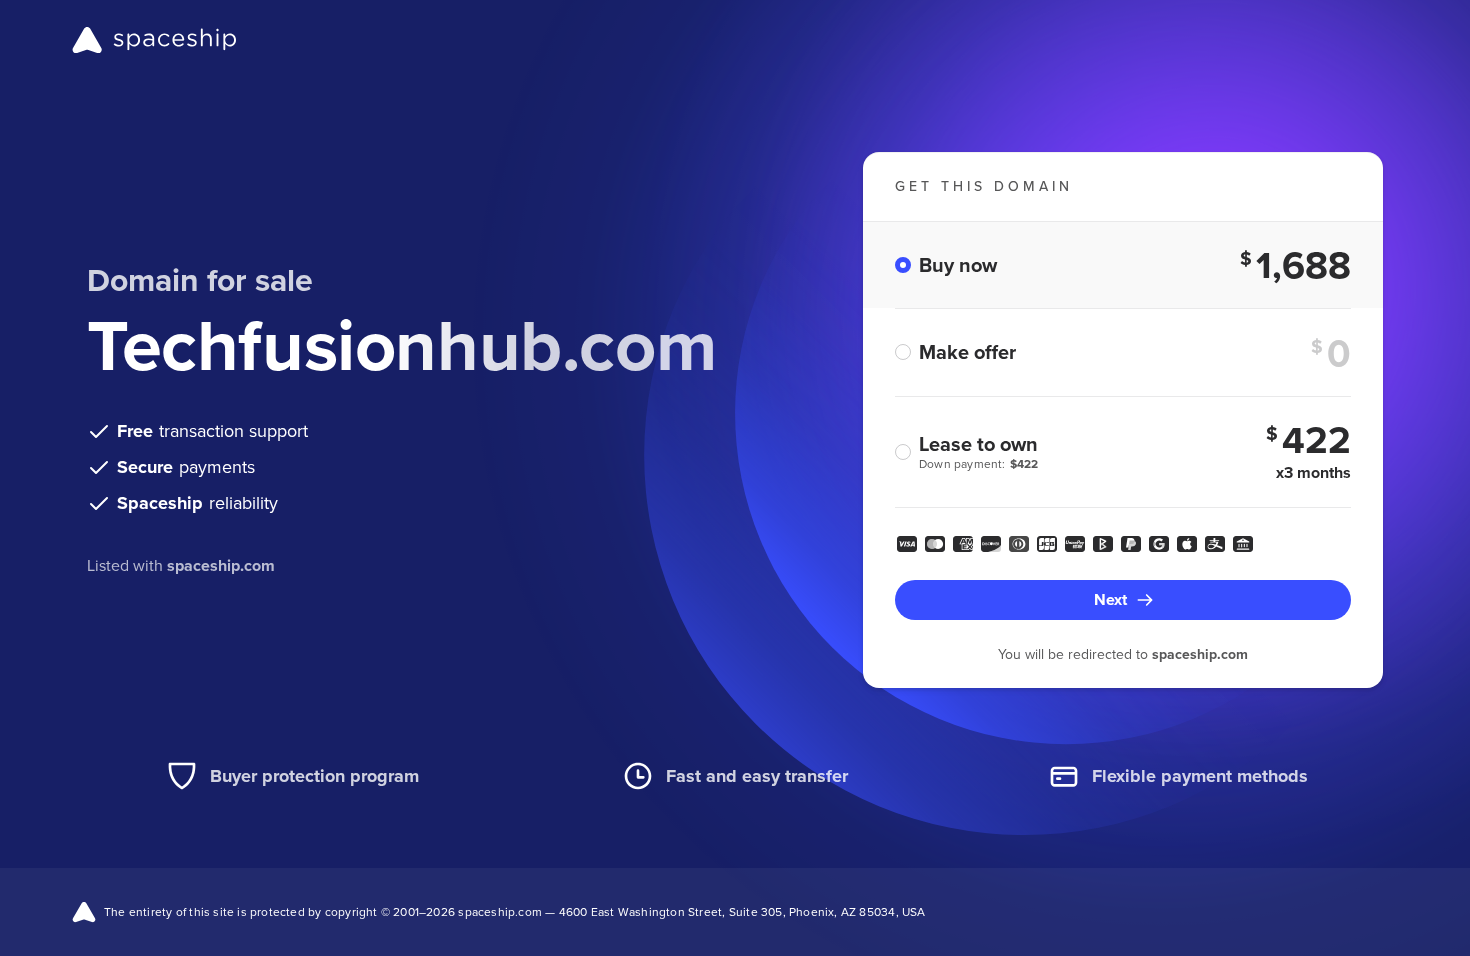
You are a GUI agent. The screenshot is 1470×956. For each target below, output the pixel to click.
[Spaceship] (154, 40)
